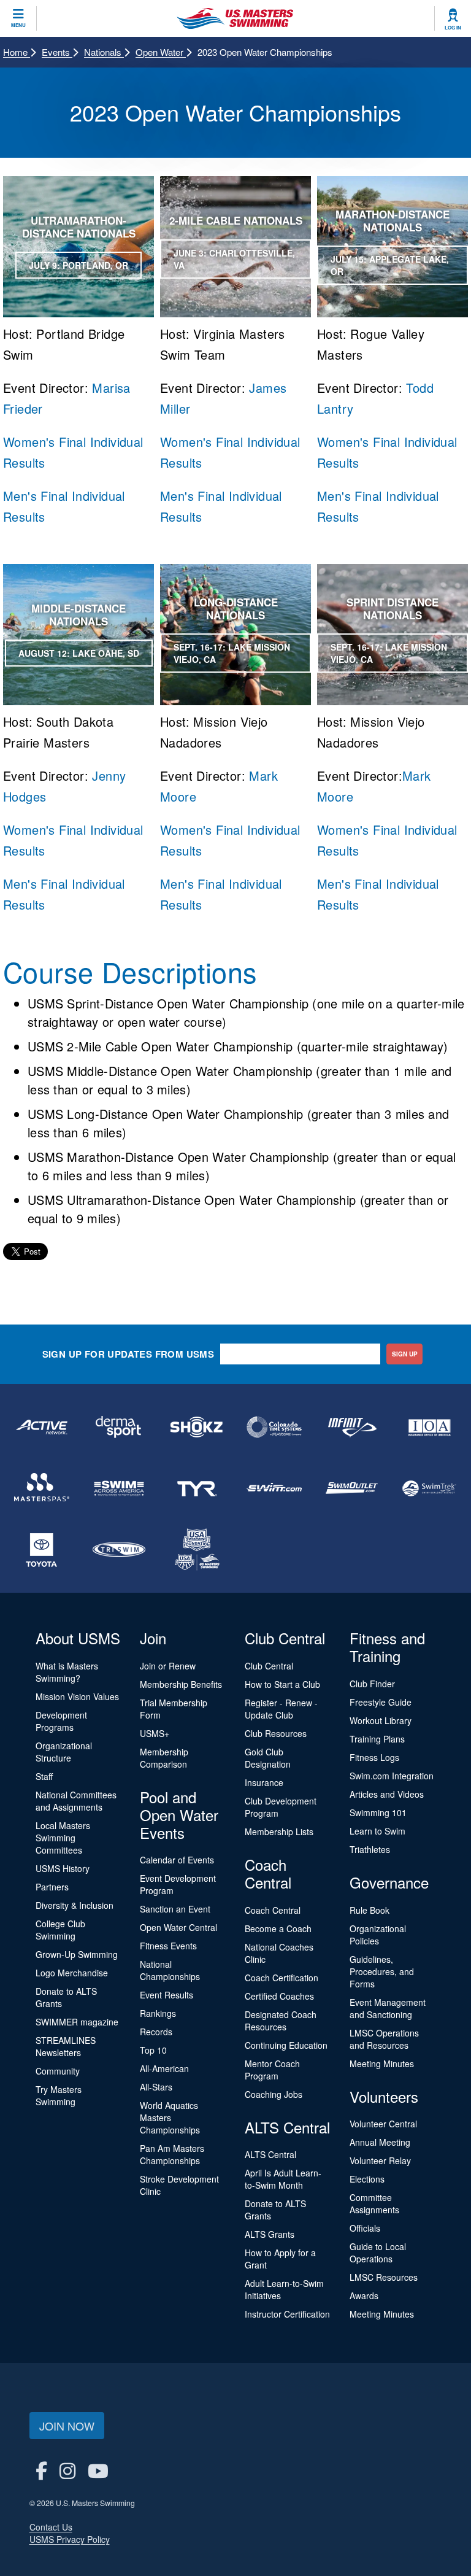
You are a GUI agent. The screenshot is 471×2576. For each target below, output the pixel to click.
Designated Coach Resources (281, 2021)
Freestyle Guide (381, 1702)
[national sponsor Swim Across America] (119, 1488)
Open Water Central (178, 1927)
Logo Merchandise (72, 1973)
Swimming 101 (378, 1812)
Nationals (104, 52)
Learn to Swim (377, 1831)
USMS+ (155, 1733)
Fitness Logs (374, 1757)
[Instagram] (67, 2470)
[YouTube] (98, 2470)
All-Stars (156, 2087)
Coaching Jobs (274, 2094)
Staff (44, 1776)
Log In (453, 28)
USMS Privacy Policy (70, 2539)
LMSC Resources (384, 2277)
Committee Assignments (374, 2203)
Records (156, 2032)
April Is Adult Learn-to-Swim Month (283, 2179)
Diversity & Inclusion (75, 1905)
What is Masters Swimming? (67, 1672)
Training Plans (377, 1739)
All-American (164, 2068)
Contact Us (51, 2527)
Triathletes (370, 1849)
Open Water (161, 52)
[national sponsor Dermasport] (119, 1427)
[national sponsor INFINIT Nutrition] (351, 1427)
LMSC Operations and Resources (384, 2039)
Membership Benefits (181, 1684)
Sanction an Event (175, 1909)
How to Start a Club (282, 1684)
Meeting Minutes (382, 2064)
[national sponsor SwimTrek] (429, 1488)
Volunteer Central (383, 2124)
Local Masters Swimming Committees (63, 1838)
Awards (364, 2296)
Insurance (264, 1782)
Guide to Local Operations (378, 2253)
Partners (52, 1887)
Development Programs (61, 1721)
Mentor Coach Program (272, 2070)
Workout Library (381, 1720)
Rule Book (370, 1910)
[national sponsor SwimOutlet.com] (351, 1488)
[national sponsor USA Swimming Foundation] (197, 1550)
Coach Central (273, 1910)
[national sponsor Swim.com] (274, 1488)
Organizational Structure (64, 1752)
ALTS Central (270, 2154)
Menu (18, 25)
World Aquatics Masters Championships (170, 2118)
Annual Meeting (380, 2142)
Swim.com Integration (392, 1776)
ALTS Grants (270, 2234)
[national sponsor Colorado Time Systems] (274, 1427)
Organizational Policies (378, 1935)
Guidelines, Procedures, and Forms (382, 1971)
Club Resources (276, 1733)
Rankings (158, 2013)
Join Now (67, 2426)
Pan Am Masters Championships (172, 2154)
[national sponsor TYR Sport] (197, 1488)
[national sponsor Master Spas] (42, 1488)
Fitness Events (168, 1946)
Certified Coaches (279, 1996)
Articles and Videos (387, 1794)
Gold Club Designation (268, 1758)
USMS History (63, 1868)
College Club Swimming (60, 1930)
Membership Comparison (164, 1758)
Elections (367, 2179)
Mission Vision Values (77, 1696)
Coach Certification (281, 1978)
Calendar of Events (177, 1860)
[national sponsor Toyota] (42, 1550)
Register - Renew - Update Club (281, 1709)
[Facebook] (41, 2470)
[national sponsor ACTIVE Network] (42, 1427)
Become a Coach (278, 1928)
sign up (405, 1354)
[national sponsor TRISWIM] (119, 1550)
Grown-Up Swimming (77, 1954)
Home (17, 52)
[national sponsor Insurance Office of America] (429, 1427)
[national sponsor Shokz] (197, 1427)
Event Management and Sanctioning (388, 2008)
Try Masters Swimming (59, 2095)
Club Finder (372, 1684)
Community (58, 2071)
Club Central (269, 1666)
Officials (365, 2228)
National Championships (170, 1970)
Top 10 (153, 2050)
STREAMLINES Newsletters (66, 2046)
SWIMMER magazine (77, 2022)
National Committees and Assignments (76, 1801)
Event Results (167, 1995)
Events (57, 52)
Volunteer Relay (380, 2160)
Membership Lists (279, 1831)
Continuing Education (286, 2045)
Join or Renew (168, 1666)
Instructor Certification (287, 2314)
